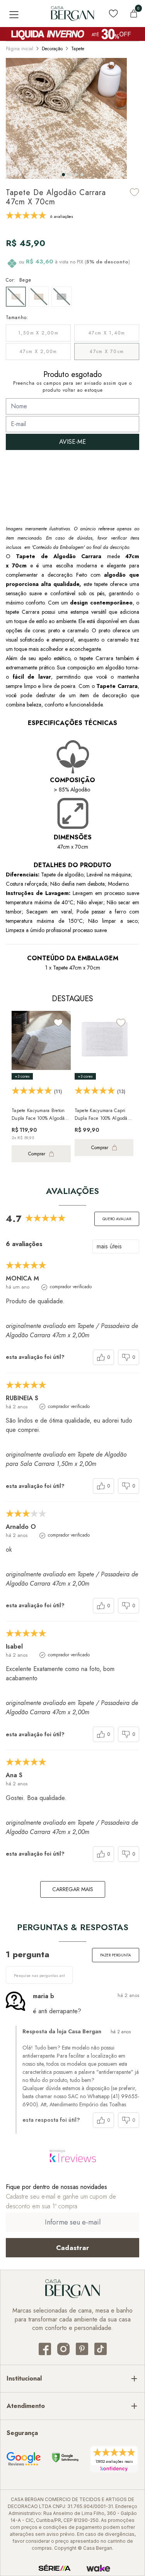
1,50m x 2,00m (38, 333)
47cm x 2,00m (38, 352)
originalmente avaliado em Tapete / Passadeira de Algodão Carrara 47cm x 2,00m (72, 1330)
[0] (134, 14)
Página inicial (20, 49)
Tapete (78, 49)
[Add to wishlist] (135, 192)
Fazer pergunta (116, 1955)
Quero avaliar (117, 1219)
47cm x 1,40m (107, 333)
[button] (63, 175)
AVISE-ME (72, 442)
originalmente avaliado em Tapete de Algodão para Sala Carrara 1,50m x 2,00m (66, 1459)
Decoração (52, 49)
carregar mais (73, 1889)
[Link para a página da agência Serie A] (55, 2568)
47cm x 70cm (107, 352)
